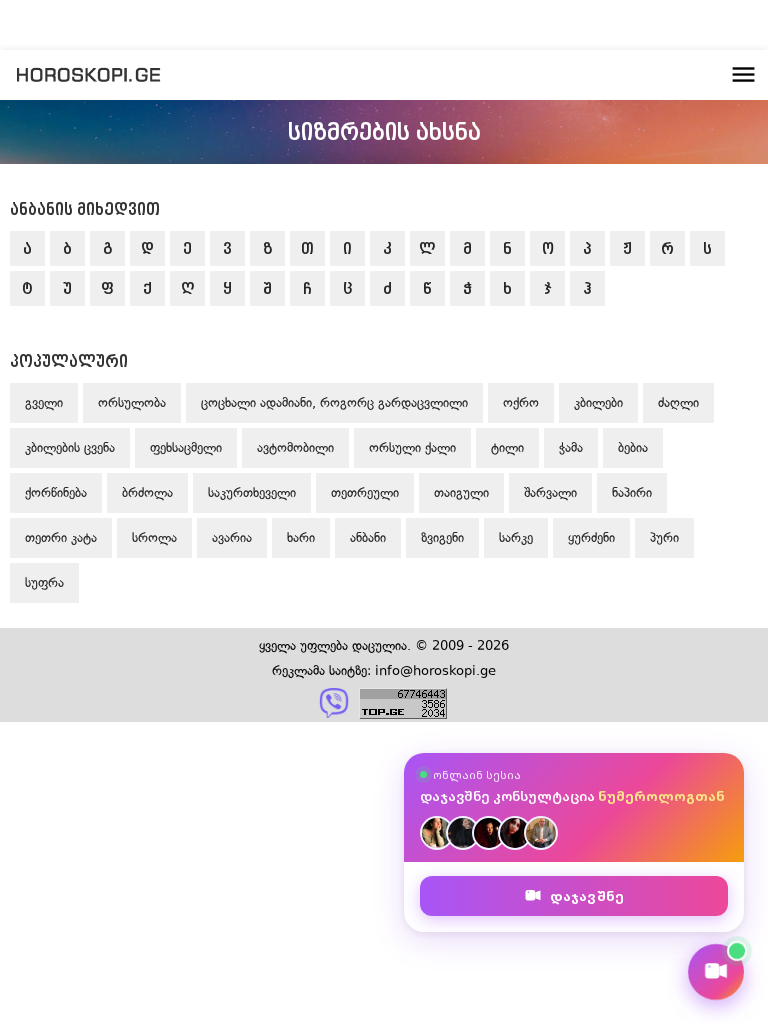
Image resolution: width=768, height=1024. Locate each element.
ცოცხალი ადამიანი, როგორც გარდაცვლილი (334, 402)
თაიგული (461, 492)
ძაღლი (678, 402)
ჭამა (571, 447)
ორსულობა (132, 402)
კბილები (598, 402)
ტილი (507, 447)
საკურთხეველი (252, 492)
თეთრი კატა (61, 537)
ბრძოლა (147, 492)
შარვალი (550, 492)
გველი (44, 402)
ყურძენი (591, 537)
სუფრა (44, 582)
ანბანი (368, 537)
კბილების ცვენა (70, 447)
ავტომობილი (295, 447)
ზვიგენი (442, 537)
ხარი (301, 537)
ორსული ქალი (412, 447)
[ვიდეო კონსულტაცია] (716, 972)
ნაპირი (632, 492)
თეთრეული (365, 492)
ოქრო (521, 402)
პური (664, 537)
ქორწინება (56, 492)
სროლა (154, 537)
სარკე (516, 537)
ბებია (633, 447)
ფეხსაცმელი (186, 447)
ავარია (232, 537)
